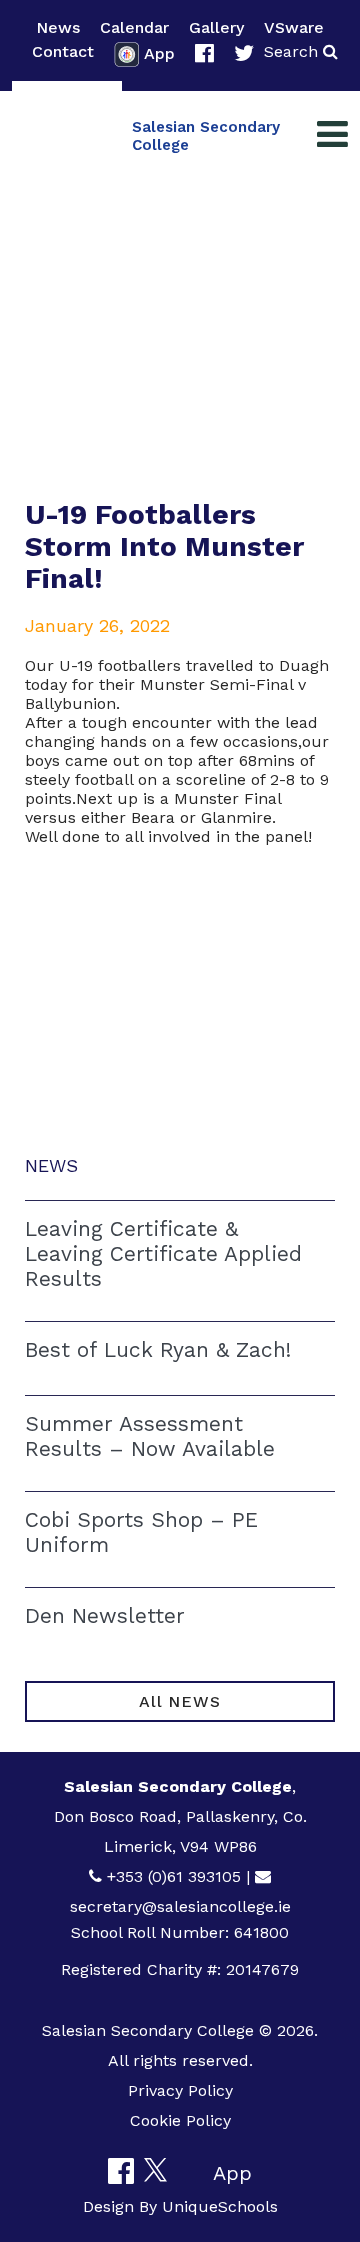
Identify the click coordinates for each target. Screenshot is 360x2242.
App (159, 53)
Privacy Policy (180, 2090)
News (58, 27)
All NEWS (179, 1701)
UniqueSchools (220, 2206)
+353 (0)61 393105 (174, 1876)
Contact (63, 51)
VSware (294, 27)
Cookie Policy (180, 2120)
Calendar (134, 27)
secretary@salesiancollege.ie (180, 1906)
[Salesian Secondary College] (67, 136)
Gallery (216, 27)
